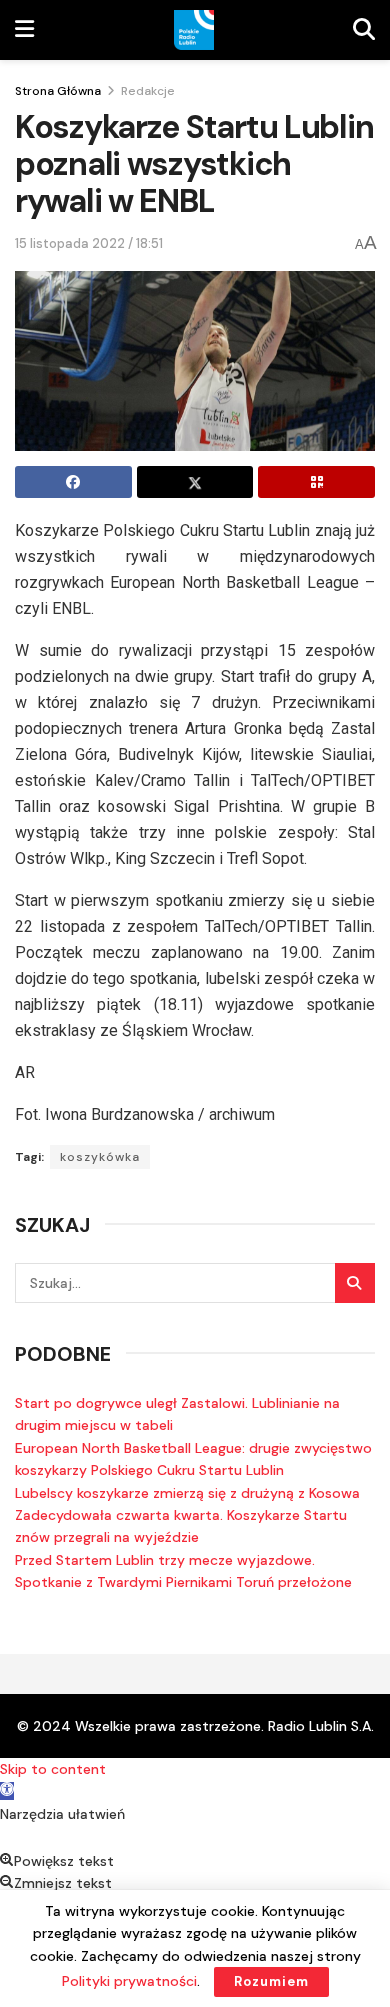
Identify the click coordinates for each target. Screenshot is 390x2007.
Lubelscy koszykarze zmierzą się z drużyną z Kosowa (187, 1493)
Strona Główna (58, 91)
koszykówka (100, 1157)
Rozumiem (271, 1981)
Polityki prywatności (129, 1981)
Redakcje (148, 91)
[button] (7, 1791)
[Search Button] (355, 1283)
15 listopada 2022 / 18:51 (89, 243)
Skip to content (53, 1769)
